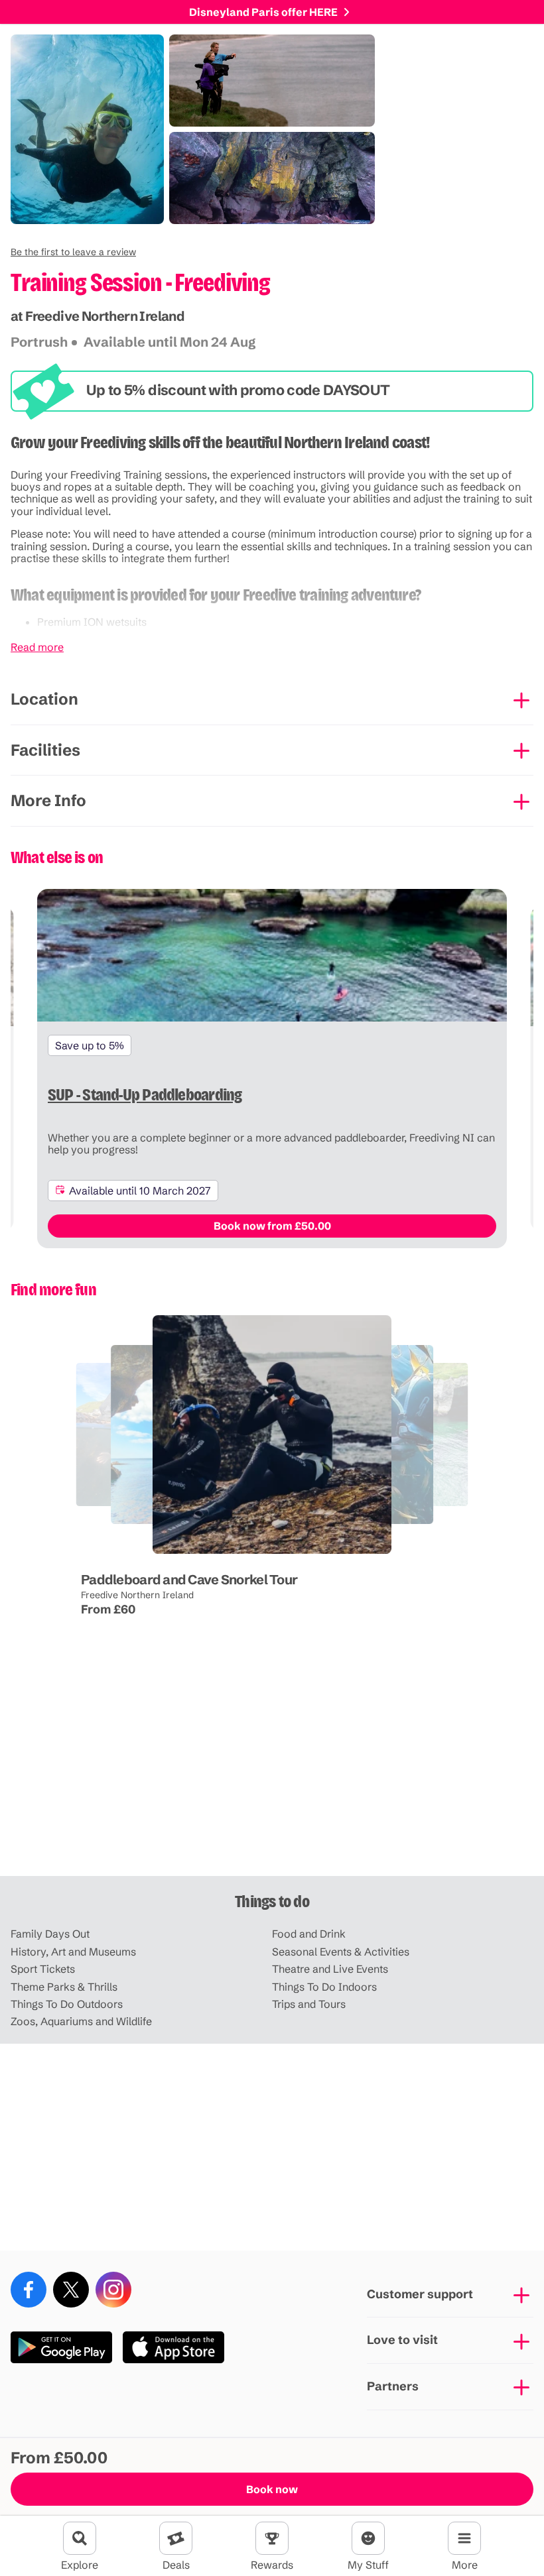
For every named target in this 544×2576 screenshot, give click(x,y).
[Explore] (80, 2538)
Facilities (45, 750)
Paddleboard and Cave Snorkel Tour (189, 1579)
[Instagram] (113, 2290)
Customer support (420, 2294)
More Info (48, 800)
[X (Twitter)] (71, 2290)
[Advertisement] (272, 1773)
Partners (393, 2386)
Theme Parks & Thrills (64, 1987)
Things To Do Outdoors (67, 2004)
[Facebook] (29, 2290)
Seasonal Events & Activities (341, 1952)
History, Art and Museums (73, 1952)
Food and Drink (309, 1934)
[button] (73, 252)
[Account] (368, 2538)
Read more (37, 647)
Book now (272, 2489)
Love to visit (402, 2340)
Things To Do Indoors (324, 1987)
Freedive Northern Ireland (137, 1595)
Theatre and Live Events (330, 1969)
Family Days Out (50, 1934)
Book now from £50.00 (272, 1226)
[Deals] (176, 2538)
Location (44, 699)
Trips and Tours (309, 2004)
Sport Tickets (43, 1969)
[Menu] (464, 2538)
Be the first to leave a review (73, 252)
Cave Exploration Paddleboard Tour (137, 1544)
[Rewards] (272, 2538)
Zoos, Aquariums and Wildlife (81, 2021)
